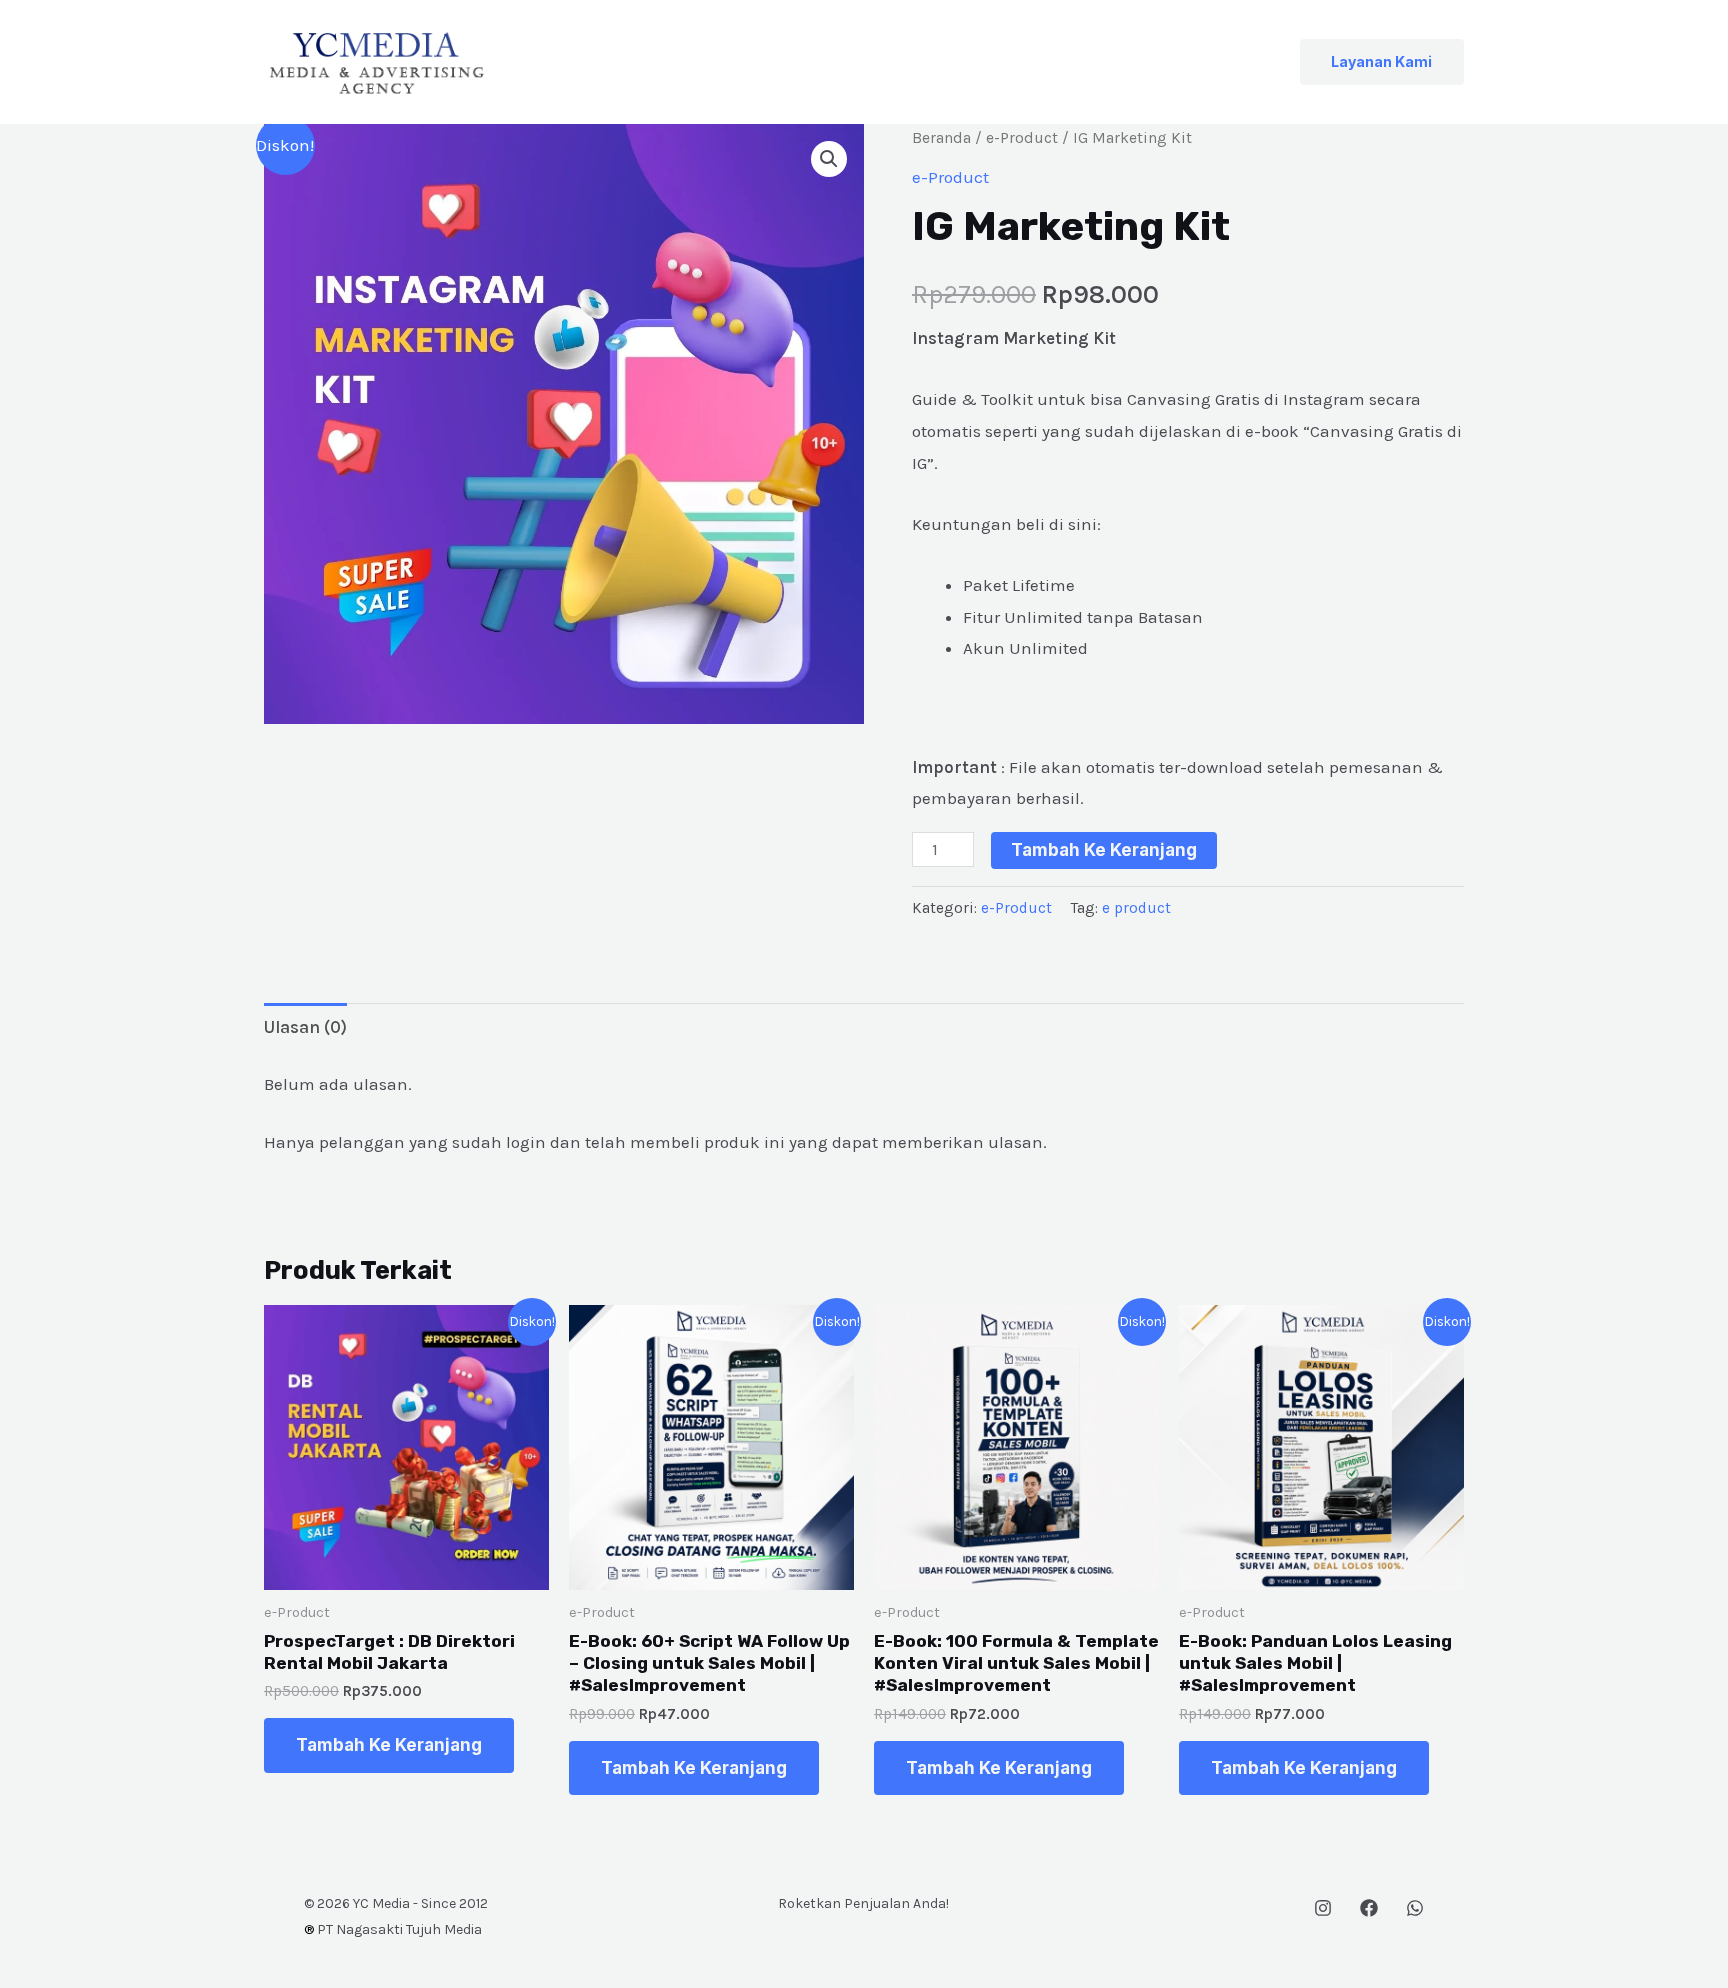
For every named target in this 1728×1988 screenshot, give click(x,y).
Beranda (941, 138)
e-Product (1022, 138)
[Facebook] (1369, 1908)
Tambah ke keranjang (1104, 850)
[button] (1382, 62)
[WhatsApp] (1415, 1908)
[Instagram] (1323, 1908)
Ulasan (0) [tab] (305, 1027)
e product (1136, 908)
